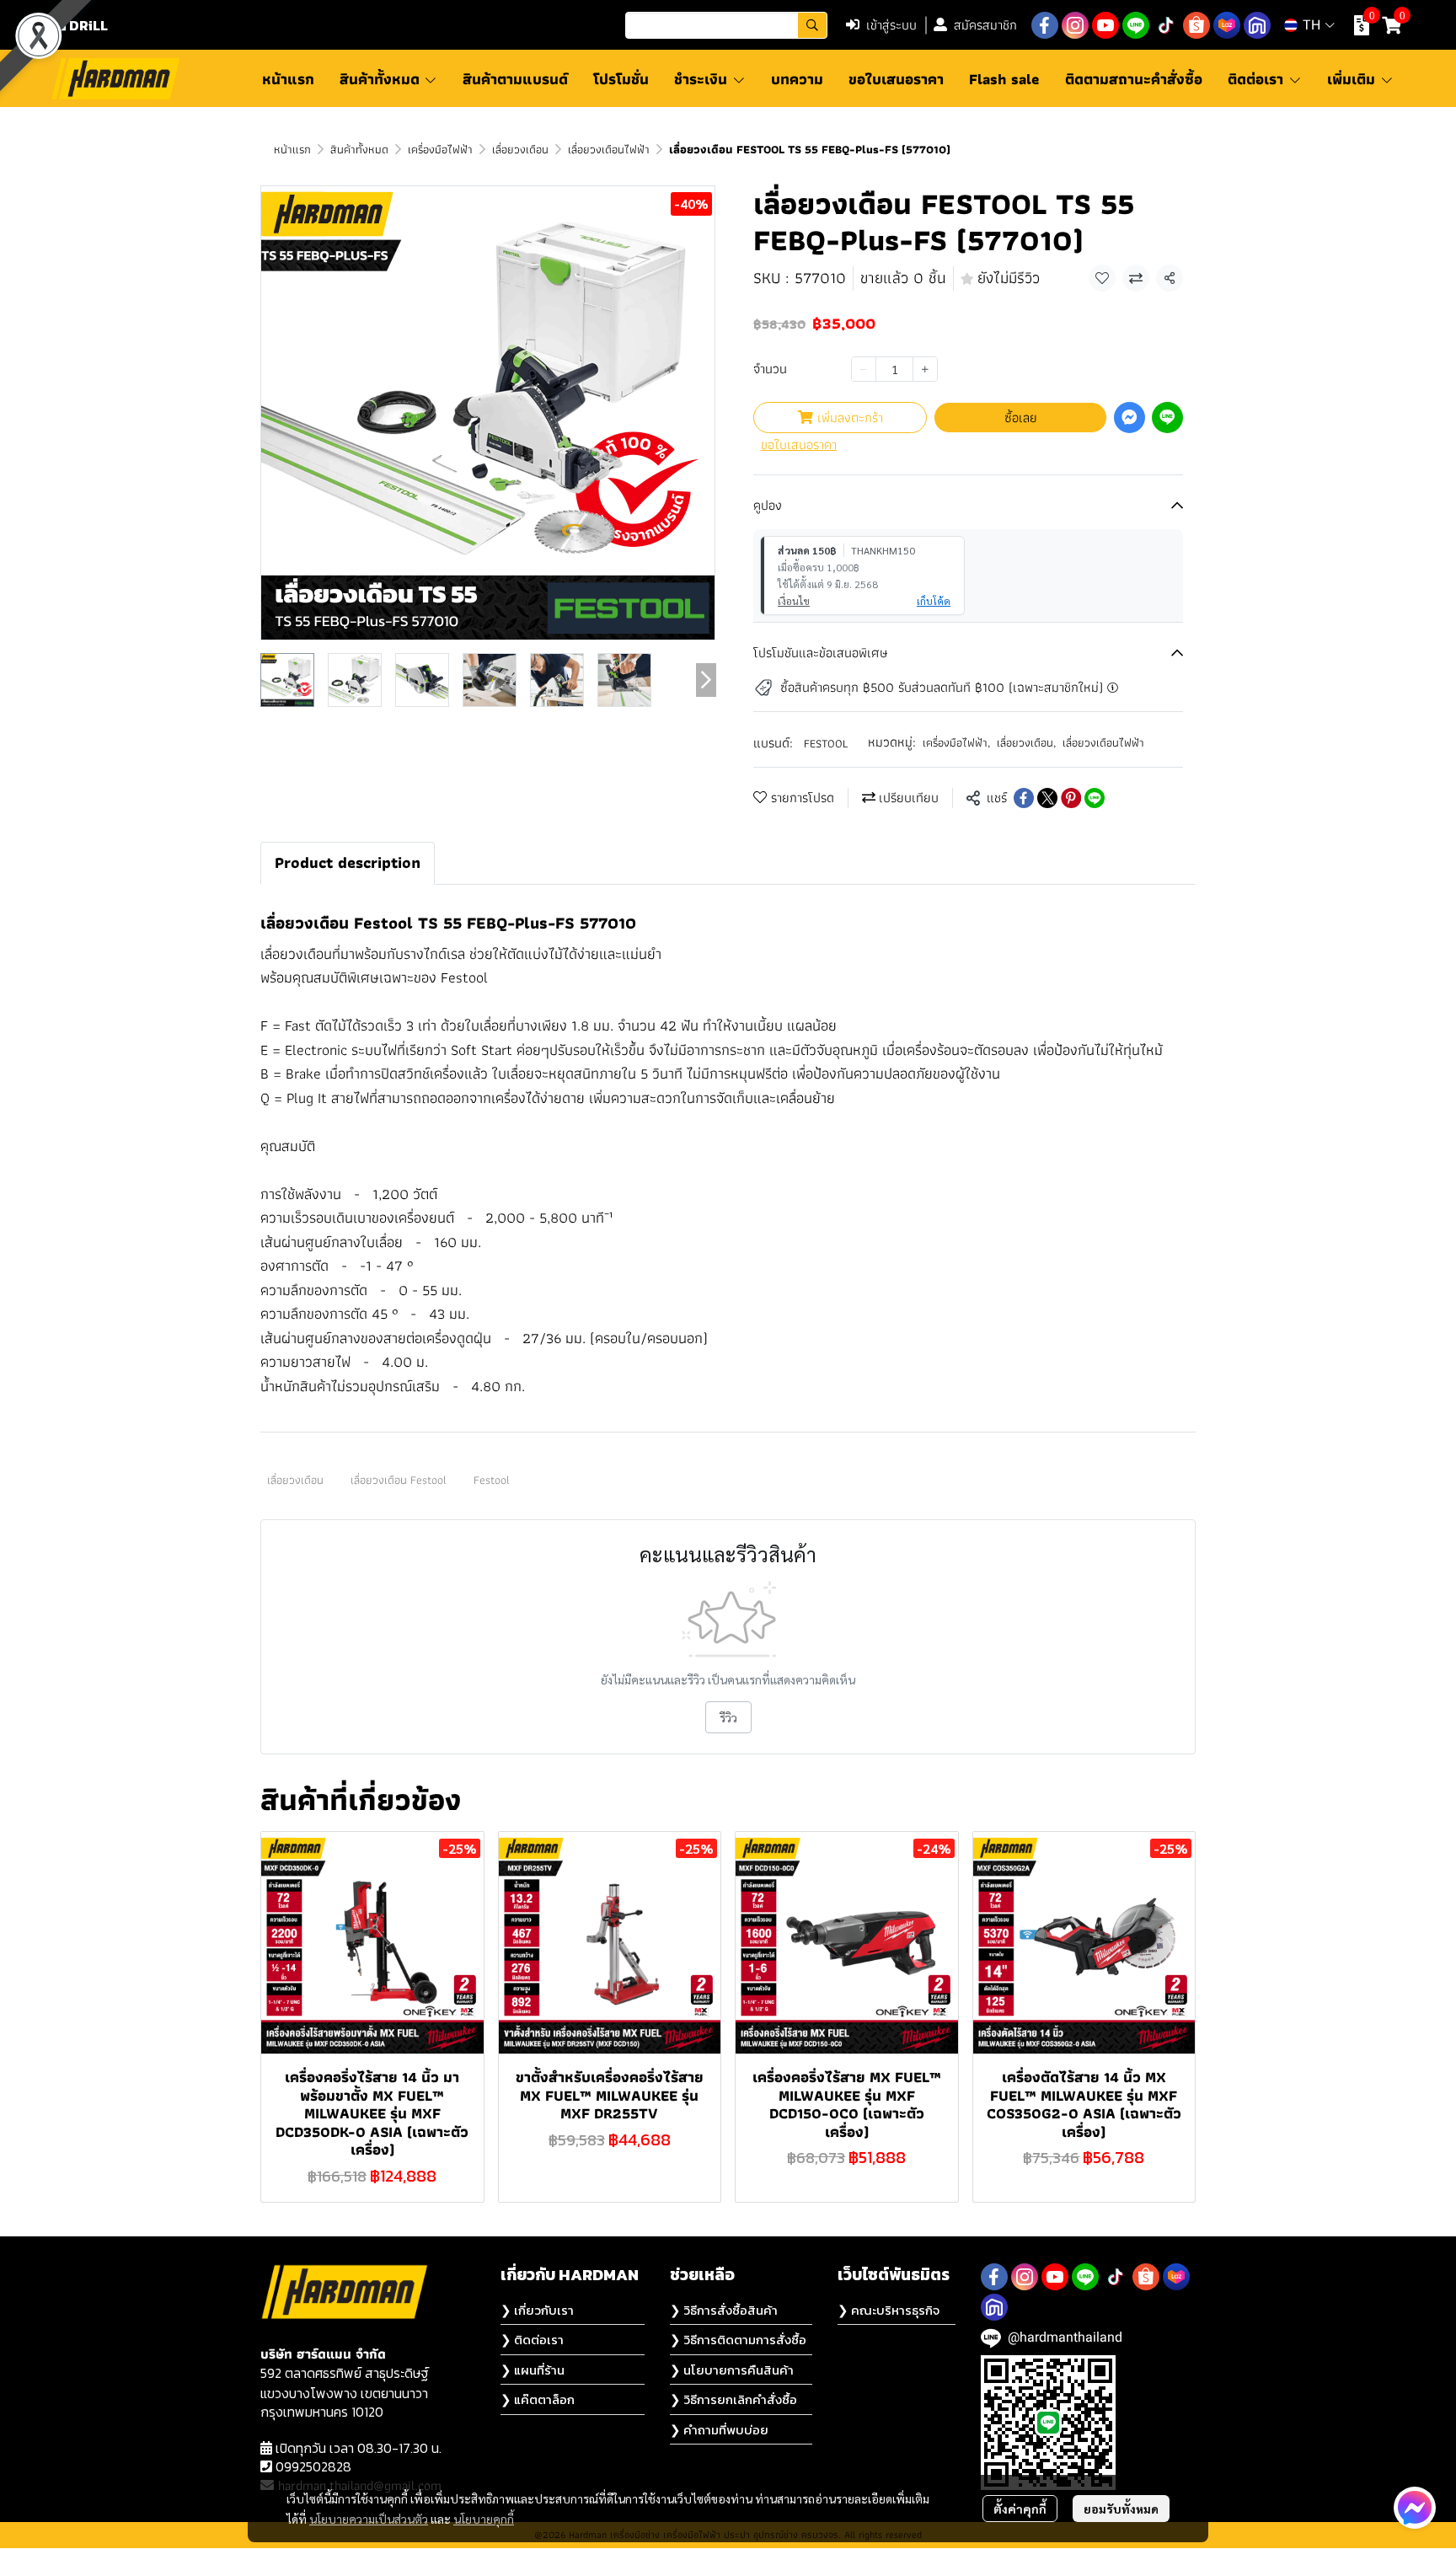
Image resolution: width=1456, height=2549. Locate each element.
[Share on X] (1047, 798)
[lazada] (1227, 25)
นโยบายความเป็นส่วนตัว (369, 2519)
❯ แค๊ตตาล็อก (538, 2399)
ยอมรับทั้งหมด (1121, 2509)
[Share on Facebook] (1024, 798)
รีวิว (728, 1717)
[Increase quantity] (925, 369)
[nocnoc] (1257, 25)
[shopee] (1196, 25)
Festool (492, 1480)
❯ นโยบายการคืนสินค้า (732, 2370)
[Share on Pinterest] (1071, 798)
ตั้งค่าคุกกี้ (1020, 2509)
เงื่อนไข (794, 601)
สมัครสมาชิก (985, 25)
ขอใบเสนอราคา (799, 445)
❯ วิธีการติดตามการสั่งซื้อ (738, 2340)
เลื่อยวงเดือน (520, 149)
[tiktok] (1166, 25)
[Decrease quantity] (864, 369)
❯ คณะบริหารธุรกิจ (889, 2310)
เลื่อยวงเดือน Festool (399, 1480)
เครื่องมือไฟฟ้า (440, 149)
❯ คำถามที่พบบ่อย (719, 2430)
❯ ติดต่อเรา (532, 2340)
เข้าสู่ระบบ (891, 25)
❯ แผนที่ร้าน (533, 2370)
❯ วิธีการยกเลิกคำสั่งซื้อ (733, 2399)
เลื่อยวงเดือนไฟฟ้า (609, 149)
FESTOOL (826, 743)
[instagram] (1075, 25)
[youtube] (1105, 25)
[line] (1136, 25)
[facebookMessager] (1415, 2508)
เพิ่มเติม (1353, 79)
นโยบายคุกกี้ (484, 2519)
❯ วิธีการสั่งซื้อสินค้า (724, 2310)
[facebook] (1045, 25)
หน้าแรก (292, 149)
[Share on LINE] (1095, 798)
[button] (726, 25)
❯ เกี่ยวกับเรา (537, 2310)
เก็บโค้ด (934, 601)
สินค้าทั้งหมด (359, 149)
